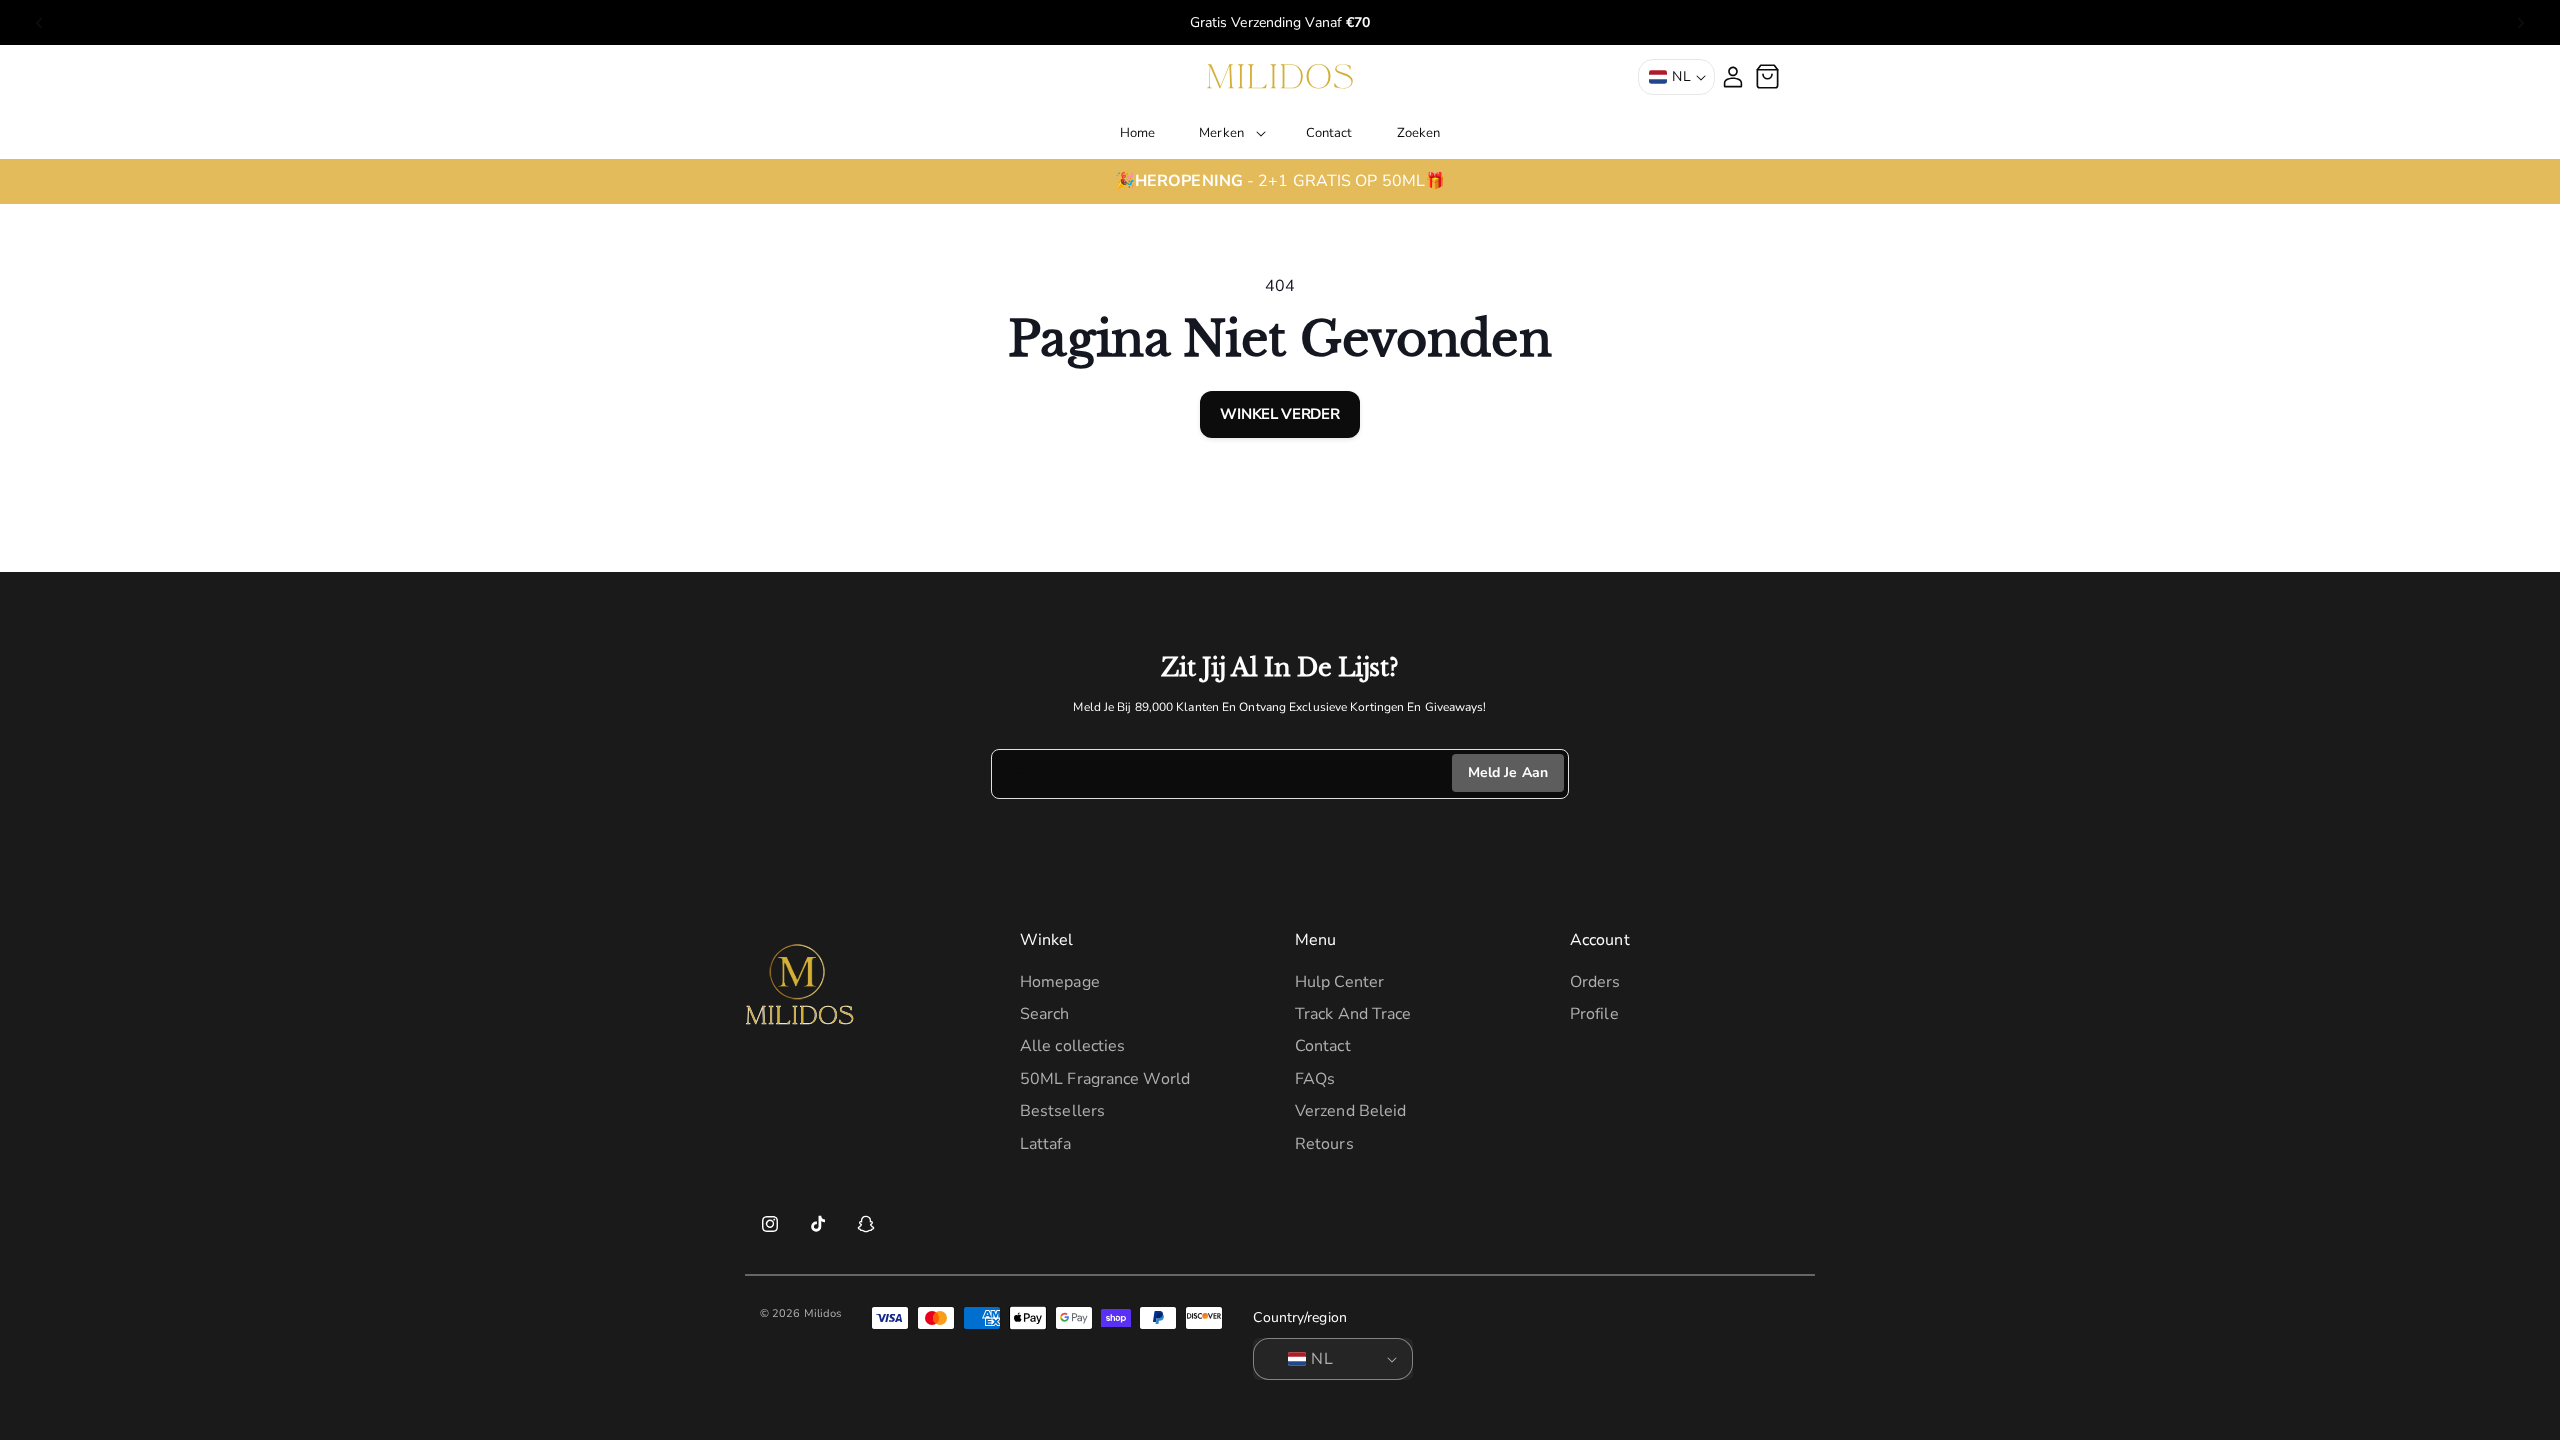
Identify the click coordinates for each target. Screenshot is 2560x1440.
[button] (1230, 133)
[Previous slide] (39, 23)
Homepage (1060, 982)
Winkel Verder (1279, 414)
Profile (1594, 1014)
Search (1045, 1014)
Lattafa (1045, 1144)
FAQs (1315, 1079)
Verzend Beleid (1350, 1111)
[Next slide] (2521, 23)
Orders (1595, 982)
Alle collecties (1073, 1046)
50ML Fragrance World (1105, 1079)
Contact (1323, 1046)
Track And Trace (1353, 1014)
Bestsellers (1062, 1111)
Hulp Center (1339, 982)
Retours (1324, 1144)
